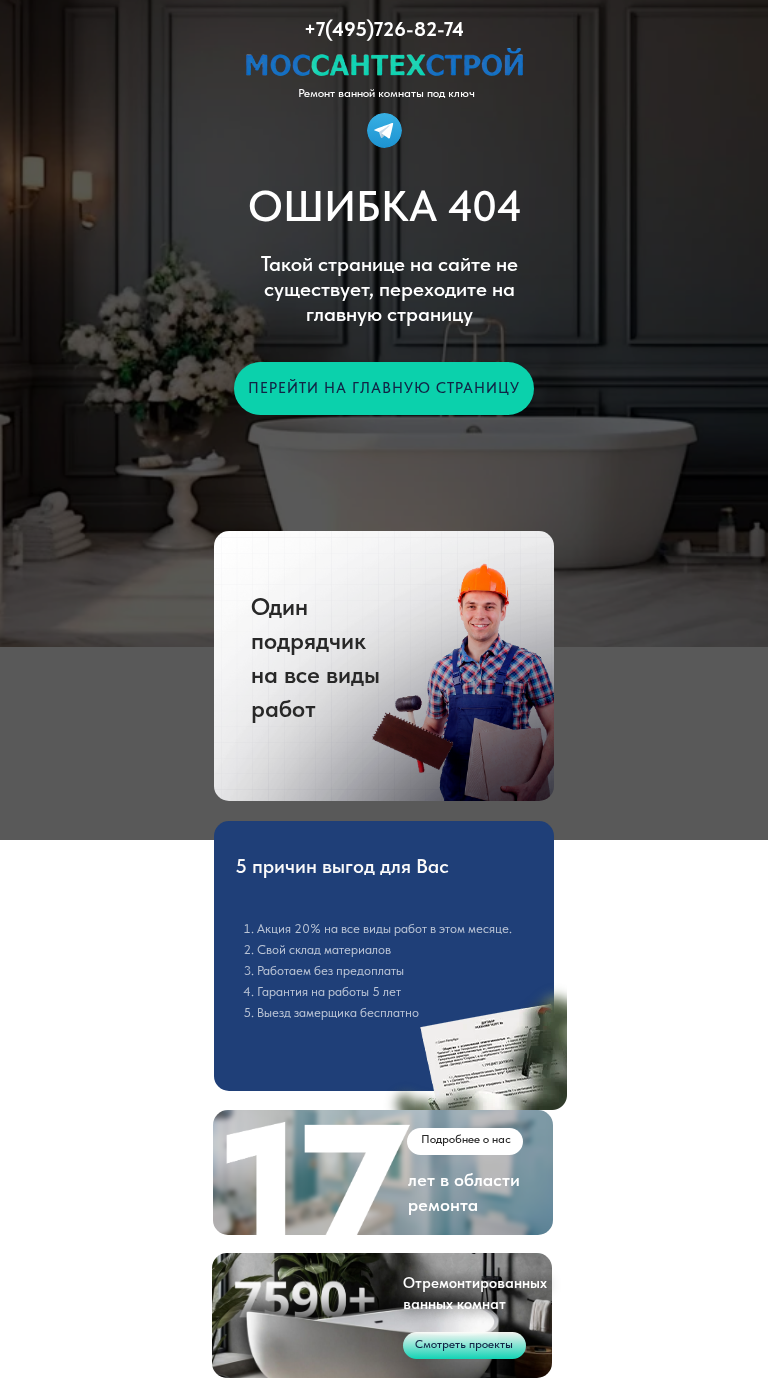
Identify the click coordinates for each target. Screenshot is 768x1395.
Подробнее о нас (466, 1139)
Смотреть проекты (464, 1344)
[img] (384, 130)
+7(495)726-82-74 (384, 29)
